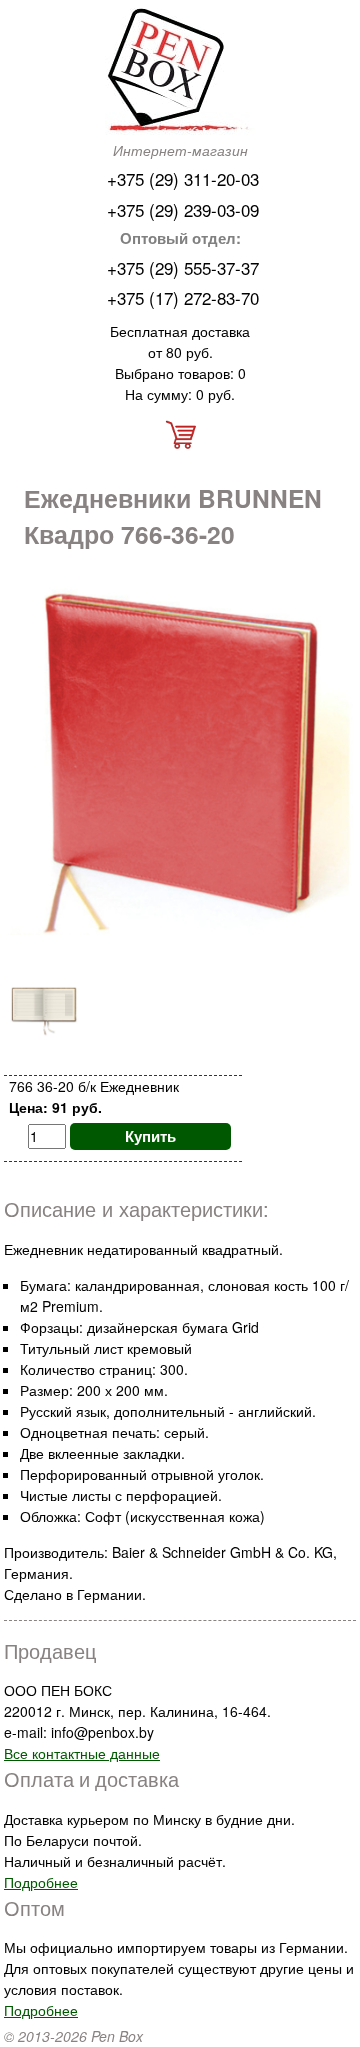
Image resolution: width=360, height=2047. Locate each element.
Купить (150, 1136)
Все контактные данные (82, 1753)
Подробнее (41, 1882)
